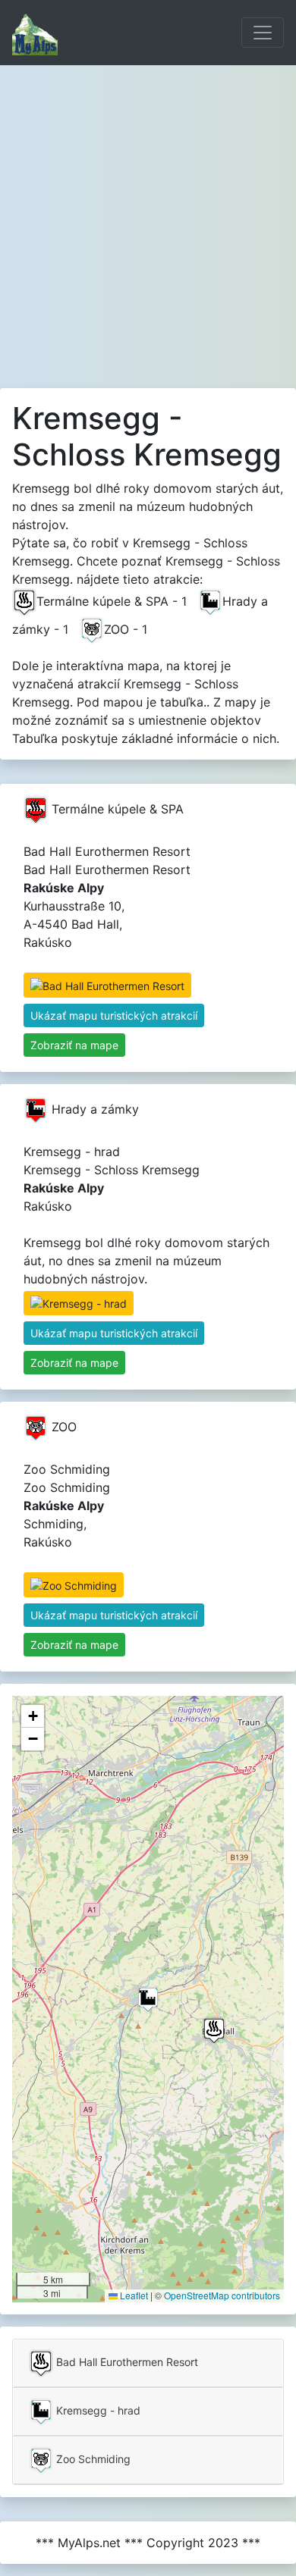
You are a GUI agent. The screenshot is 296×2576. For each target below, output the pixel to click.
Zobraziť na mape (74, 1045)
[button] (214, 2031)
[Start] (35, 33)
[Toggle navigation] (263, 33)
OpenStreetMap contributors (222, 2295)
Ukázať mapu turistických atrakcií (114, 1015)
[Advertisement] (148, 221)
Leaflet (133, 2295)
